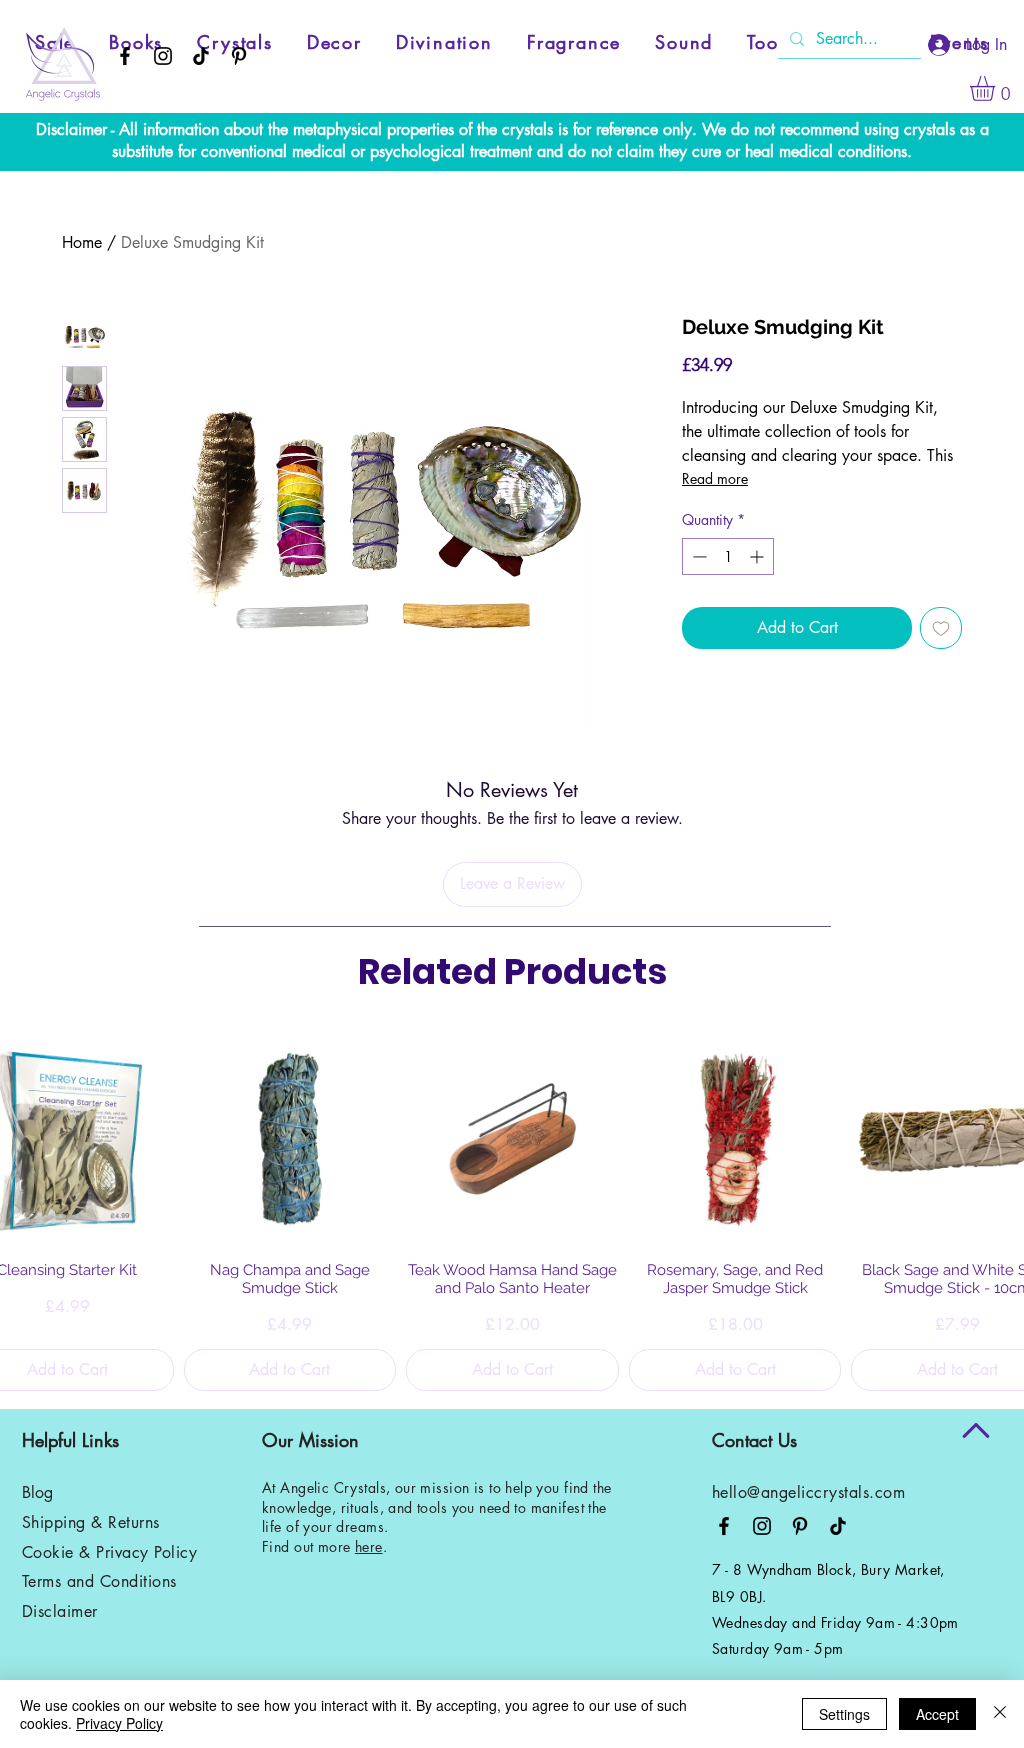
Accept (937, 1714)
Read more (715, 478)
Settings (844, 1714)
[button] (997, 88)
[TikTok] (201, 56)
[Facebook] (125, 56)
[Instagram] (163, 56)
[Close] (1000, 1714)
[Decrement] (697, 556)
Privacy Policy (119, 1723)
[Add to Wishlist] (941, 628)
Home (82, 242)
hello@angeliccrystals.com (808, 1492)
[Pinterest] (239, 56)
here (369, 1546)
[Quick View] (290, 1139)
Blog (37, 1492)
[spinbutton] (728, 556)
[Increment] (758, 556)
